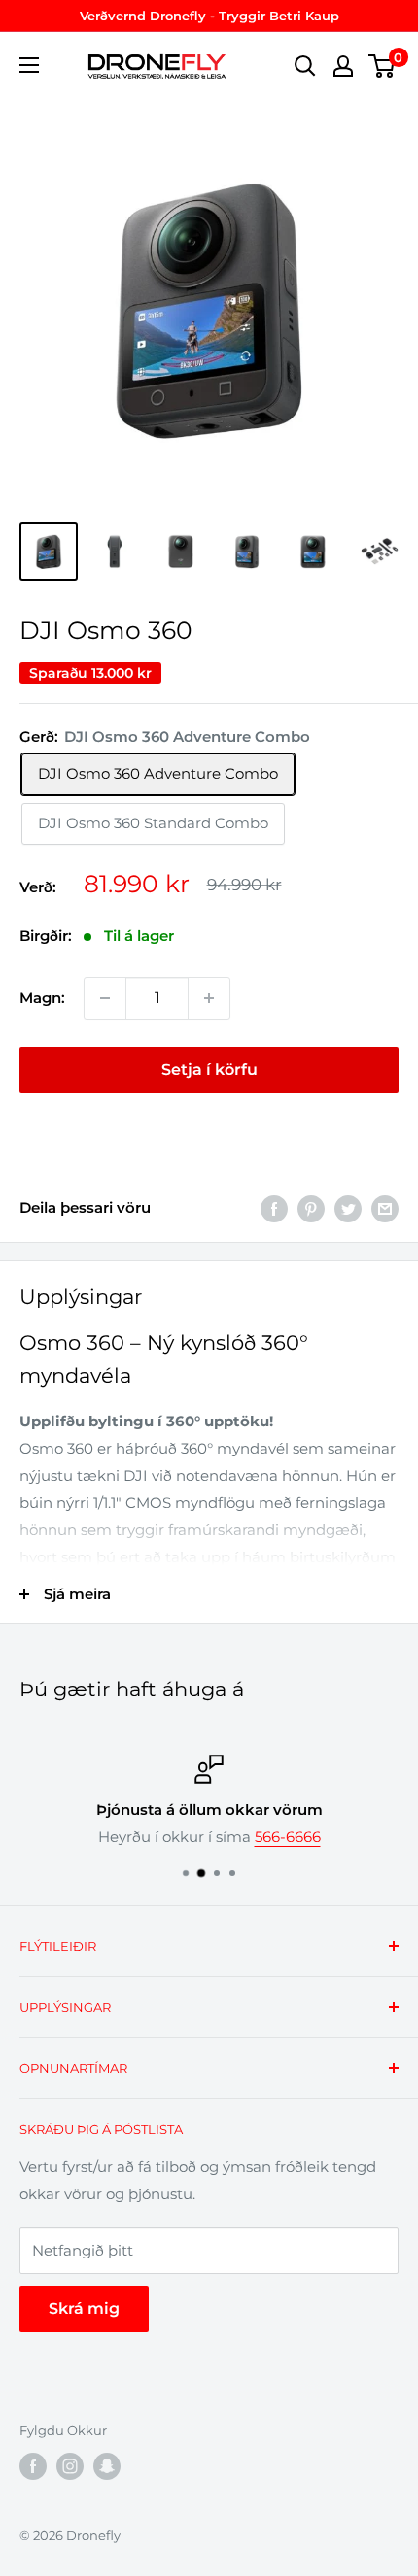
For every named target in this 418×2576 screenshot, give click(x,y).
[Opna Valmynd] (41, 65)
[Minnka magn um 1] (105, 998)
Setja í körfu (209, 1070)
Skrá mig (84, 2308)
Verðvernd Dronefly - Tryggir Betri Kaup (209, 16)
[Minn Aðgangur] (343, 66)
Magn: (42, 998)
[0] (383, 66)
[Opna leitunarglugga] (305, 66)
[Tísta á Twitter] (348, 1208)
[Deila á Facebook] (274, 1208)
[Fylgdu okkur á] (33, 2466)
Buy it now (209, 1132)
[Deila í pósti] (385, 1208)
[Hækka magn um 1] (209, 998)
